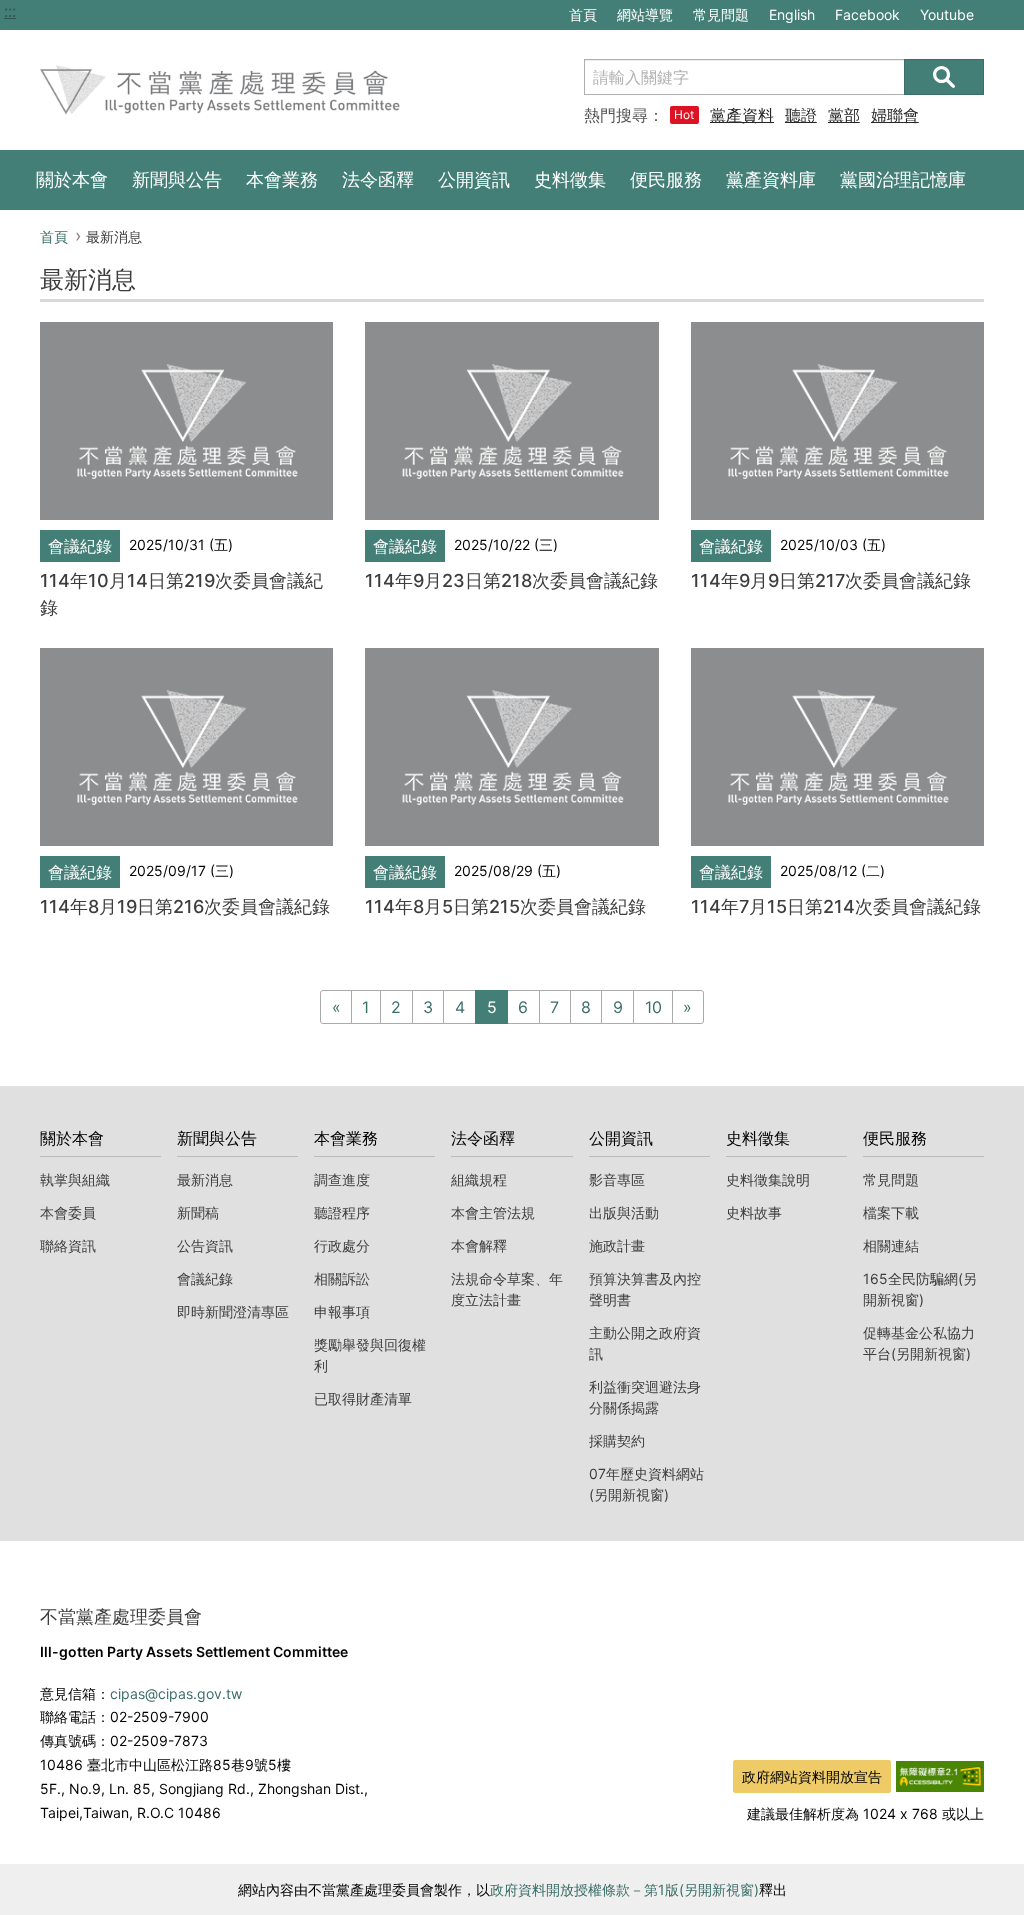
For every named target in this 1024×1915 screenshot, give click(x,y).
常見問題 (721, 14)
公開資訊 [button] (474, 179)
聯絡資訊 (68, 1245)
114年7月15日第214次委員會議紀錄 (836, 906)
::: (10, 11)
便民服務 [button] (666, 179)
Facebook (867, 17)
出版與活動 (624, 1212)
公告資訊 (205, 1245)
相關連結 (891, 1245)
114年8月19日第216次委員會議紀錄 (185, 906)
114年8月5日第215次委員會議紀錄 (505, 906)
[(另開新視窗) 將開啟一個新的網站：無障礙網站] (940, 1775)
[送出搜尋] (944, 77)
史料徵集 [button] (570, 179)
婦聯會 (895, 115)
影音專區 (617, 1179)
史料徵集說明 (768, 1179)
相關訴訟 (342, 1278)
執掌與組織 (75, 1179)
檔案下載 (891, 1212)
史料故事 (754, 1212)
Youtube (946, 17)
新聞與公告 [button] (177, 179)
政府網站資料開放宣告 (812, 1776)
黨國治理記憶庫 (903, 179)
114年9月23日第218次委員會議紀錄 (511, 580)
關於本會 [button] (72, 179)
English (792, 14)
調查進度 (342, 1179)
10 (653, 1007)
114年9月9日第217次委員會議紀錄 (831, 580)
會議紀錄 (205, 1278)
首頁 (583, 14)
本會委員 (68, 1212)
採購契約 (617, 1440)
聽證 (801, 115)
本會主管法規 (493, 1212)
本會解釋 (479, 1245)
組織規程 (479, 1179)
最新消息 (205, 1179)
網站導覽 (645, 14)
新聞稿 (198, 1212)
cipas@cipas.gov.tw (176, 1693)
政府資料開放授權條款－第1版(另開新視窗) (624, 1889)
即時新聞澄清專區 (233, 1311)
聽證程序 (342, 1212)
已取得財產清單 (363, 1398)
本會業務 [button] (282, 179)
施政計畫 (617, 1245)
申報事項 (342, 1311)
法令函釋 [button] (378, 179)
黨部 (844, 115)
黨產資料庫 (742, 115)
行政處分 (342, 1245)
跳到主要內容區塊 (68, 11)
